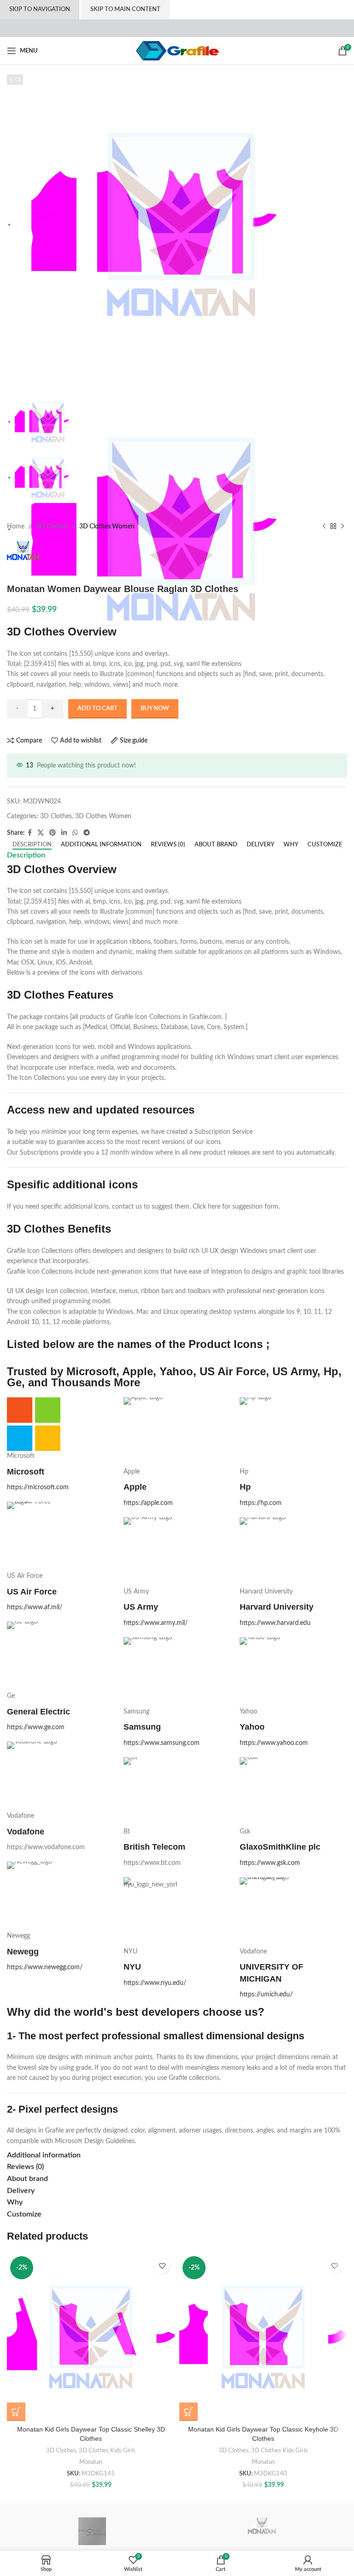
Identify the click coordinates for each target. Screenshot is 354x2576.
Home (16, 527)
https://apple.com (148, 1503)
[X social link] (41, 833)
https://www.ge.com (36, 1727)
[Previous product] (324, 527)
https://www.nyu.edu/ (155, 1983)
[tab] (32, 845)
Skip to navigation (40, 9)
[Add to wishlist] (162, 2266)
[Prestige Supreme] (92, 2531)
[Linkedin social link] (64, 833)
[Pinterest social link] (53, 833)
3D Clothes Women (107, 527)
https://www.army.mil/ (156, 1623)
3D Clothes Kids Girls (107, 2450)
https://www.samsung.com (162, 1743)
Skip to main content (125, 9)
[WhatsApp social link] (75, 833)
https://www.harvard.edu (275, 1623)
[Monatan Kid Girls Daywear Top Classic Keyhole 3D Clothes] (263, 2337)
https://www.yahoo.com (274, 1743)
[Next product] (342, 527)
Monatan (91, 2462)
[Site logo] (177, 51)
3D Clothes (52, 527)
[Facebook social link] (30, 833)
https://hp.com (261, 1503)
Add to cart (97, 709)
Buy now (155, 709)
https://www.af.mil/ (35, 1607)
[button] (16, 2412)
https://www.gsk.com (270, 1863)
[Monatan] (262, 2531)
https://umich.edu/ (266, 1995)
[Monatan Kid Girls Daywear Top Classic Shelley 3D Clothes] (91, 2337)
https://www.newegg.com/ (45, 1967)
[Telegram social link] (87, 833)
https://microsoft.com (38, 1487)
